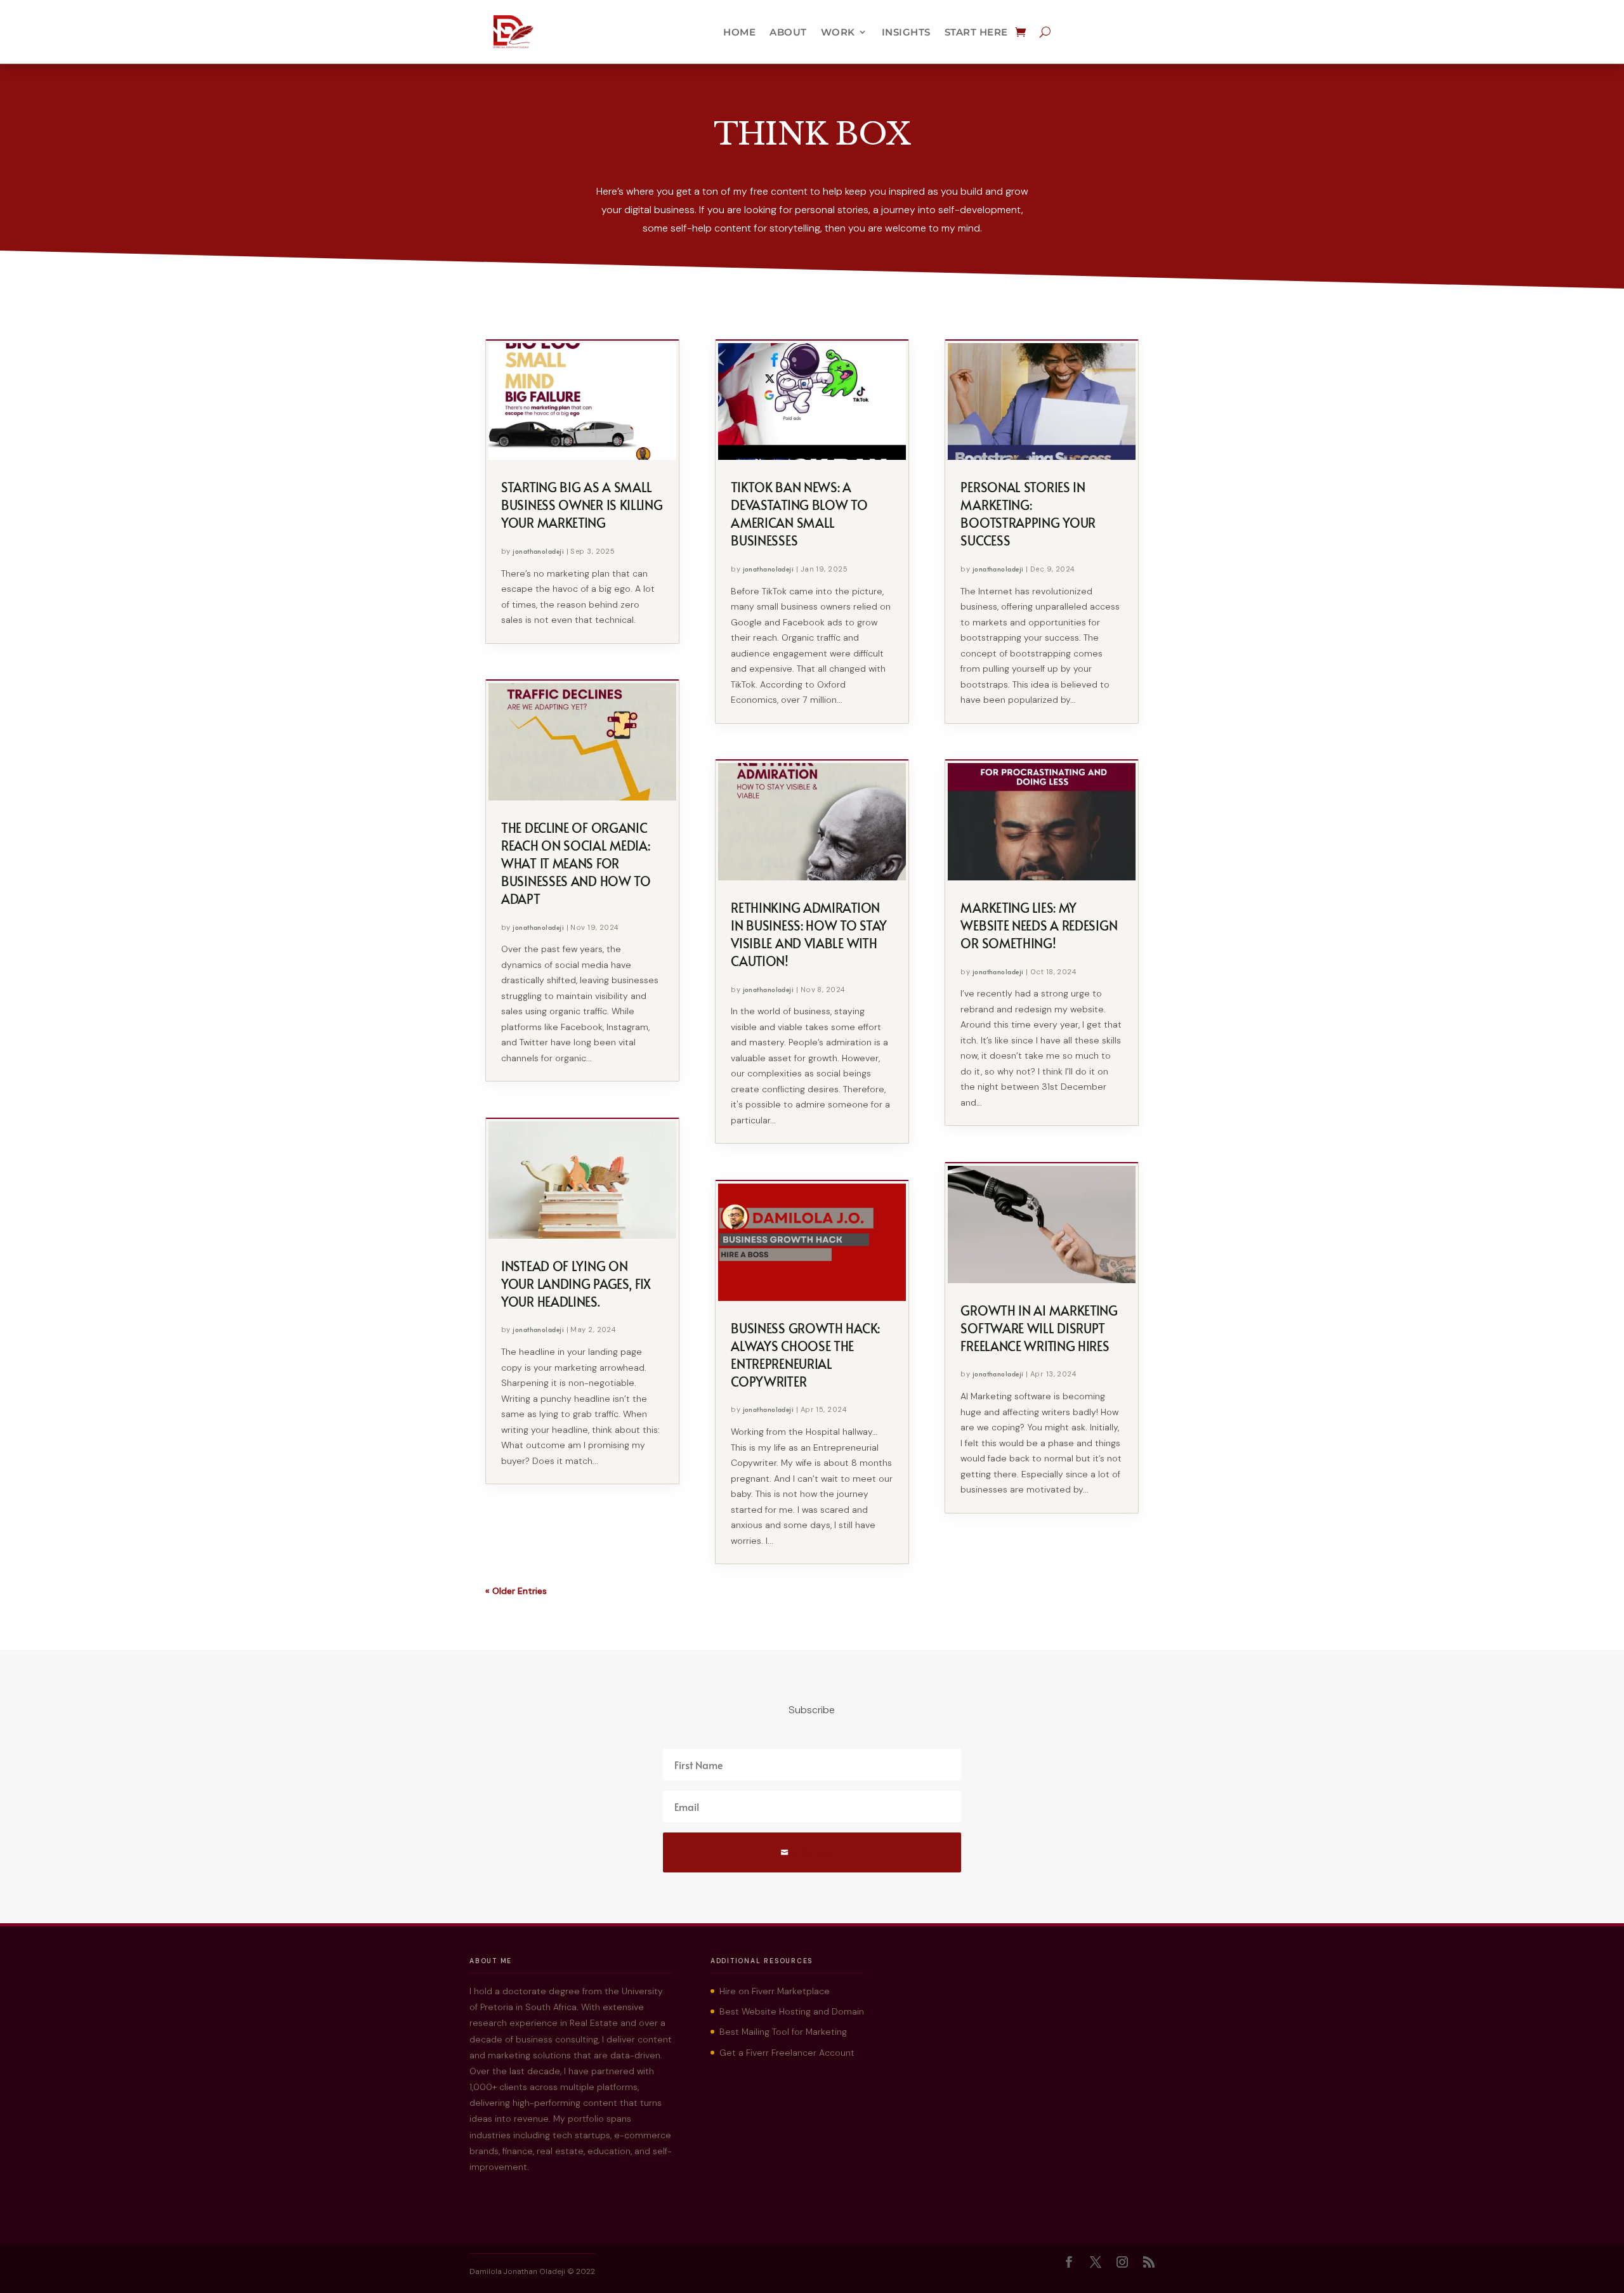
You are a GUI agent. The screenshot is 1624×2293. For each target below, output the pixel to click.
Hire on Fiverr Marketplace (775, 1991)
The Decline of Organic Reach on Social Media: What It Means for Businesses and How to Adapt (576, 863)
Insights (906, 32)
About (788, 32)
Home (739, 32)
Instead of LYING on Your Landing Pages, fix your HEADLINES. (576, 1284)
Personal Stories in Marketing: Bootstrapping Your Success (1028, 514)
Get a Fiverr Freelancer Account (787, 2053)
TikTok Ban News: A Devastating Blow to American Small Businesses (799, 514)
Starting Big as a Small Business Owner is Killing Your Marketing (582, 505)
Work (838, 32)
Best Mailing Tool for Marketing (783, 2032)
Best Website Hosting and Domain (792, 2011)
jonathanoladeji (538, 551)
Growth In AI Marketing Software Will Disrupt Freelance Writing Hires (1039, 1328)
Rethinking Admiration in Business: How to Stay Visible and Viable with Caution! (809, 934)
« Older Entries (516, 1591)
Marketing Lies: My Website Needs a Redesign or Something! (1039, 925)
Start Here (976, 32)
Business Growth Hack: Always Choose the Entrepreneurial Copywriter (805, 1355)
